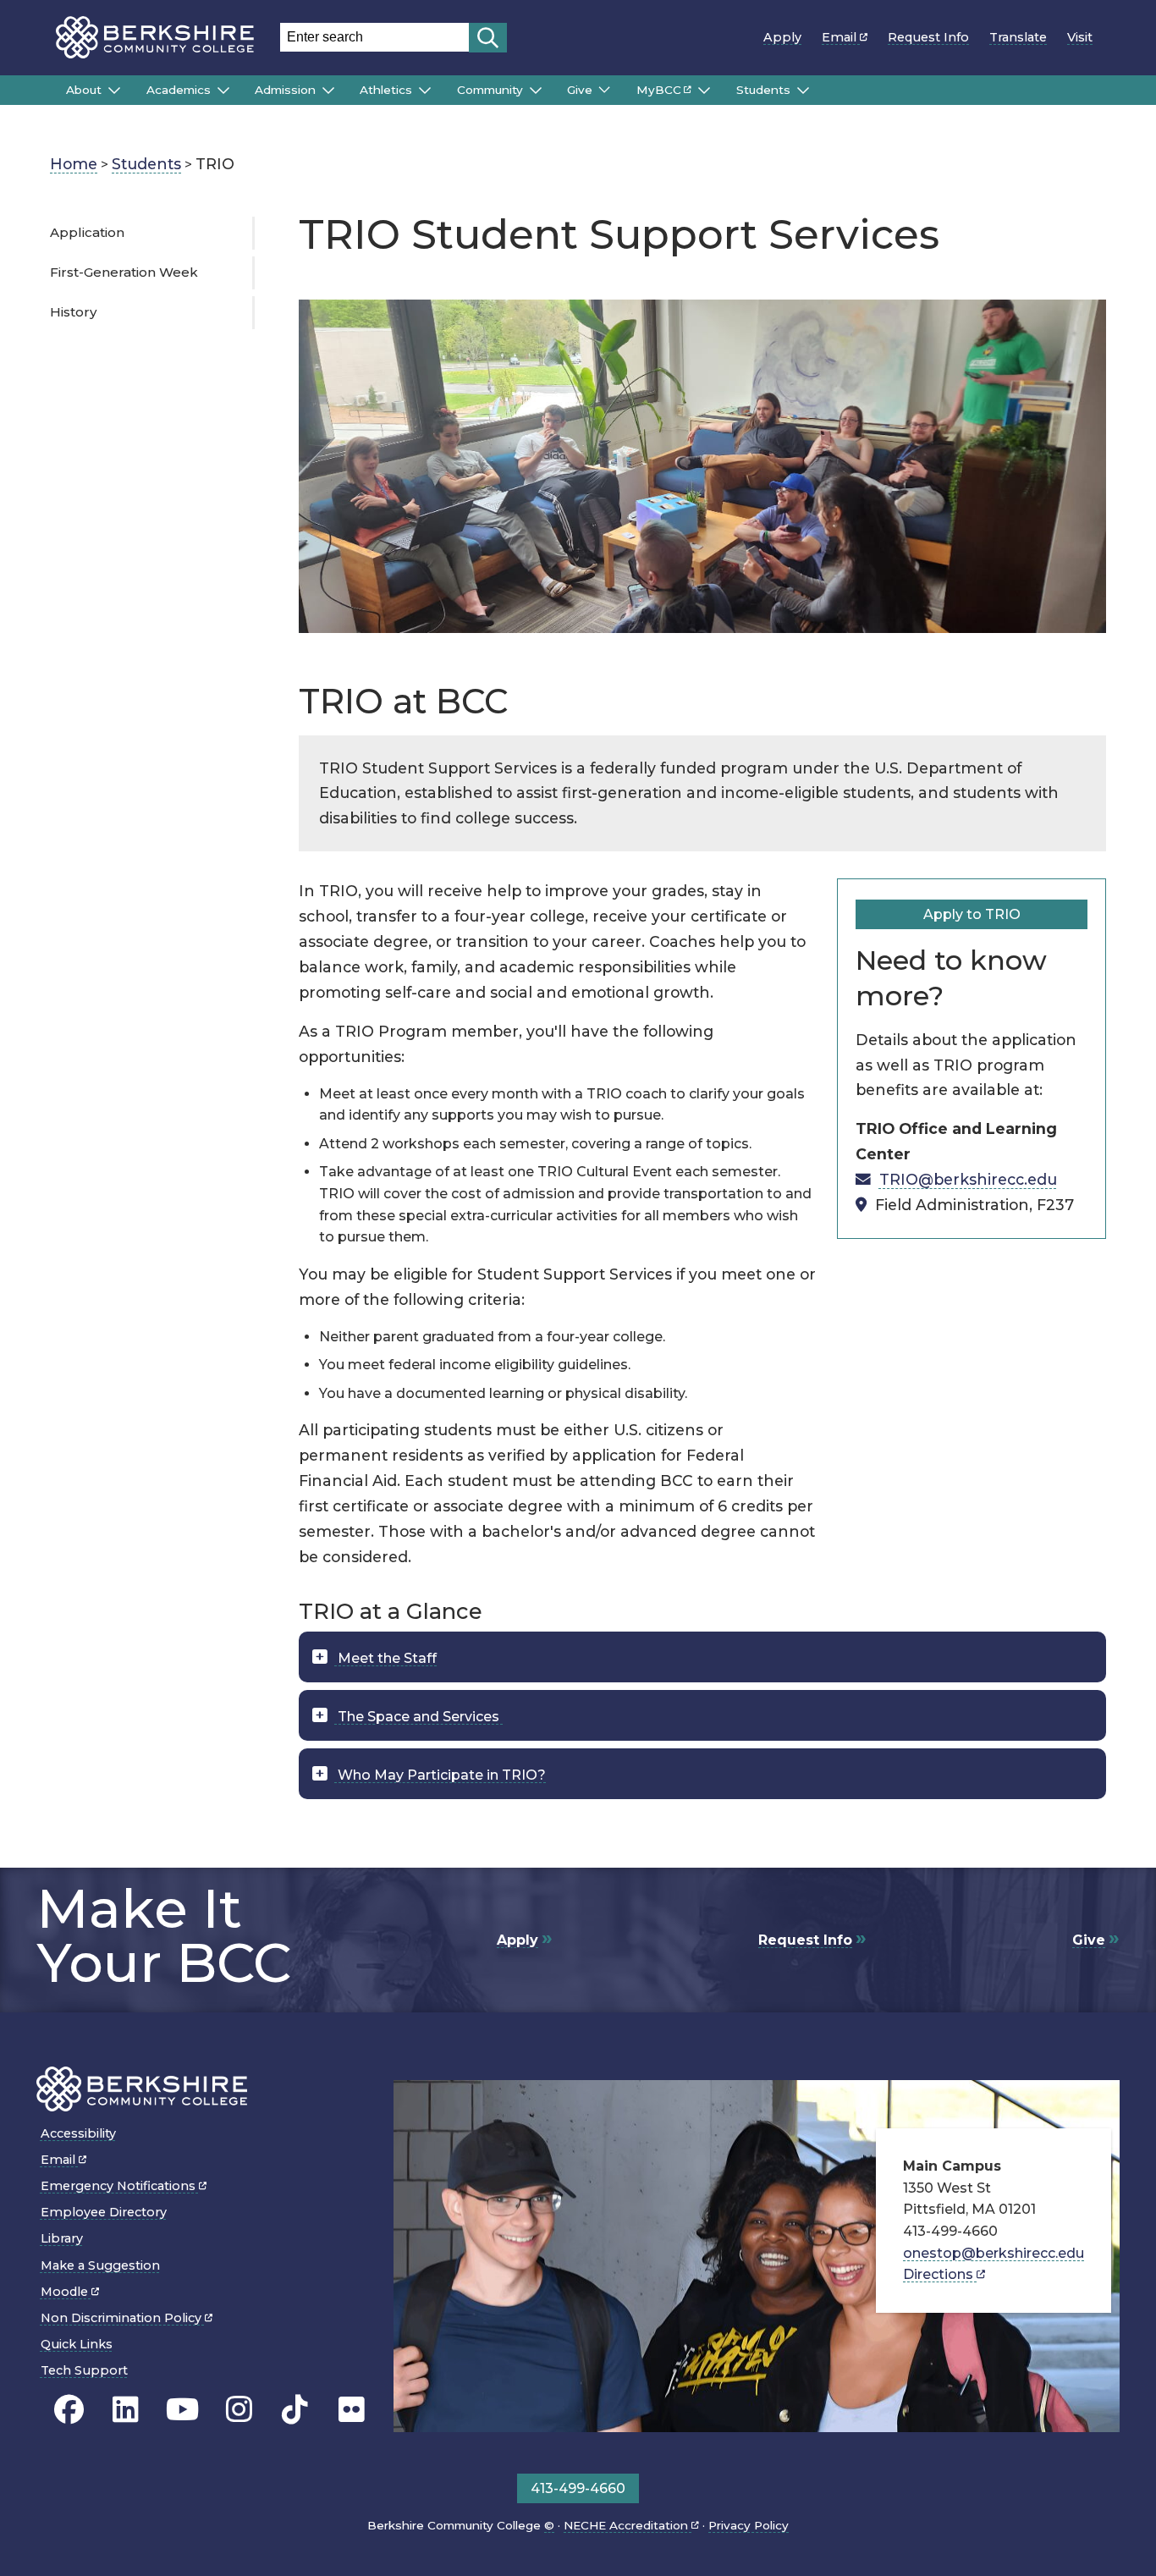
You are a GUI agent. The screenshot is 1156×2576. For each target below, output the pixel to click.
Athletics (386, 90)
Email (841, 37)
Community (490, 90)
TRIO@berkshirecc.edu (968, 1179)
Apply (782, 37)
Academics (179, 90)
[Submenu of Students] (803, 91)
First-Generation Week (124, 272)
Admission (285, 90)
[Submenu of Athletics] (425, 91)
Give (580, 90)
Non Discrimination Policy (123, 2318)
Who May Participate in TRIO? (440, 1775)
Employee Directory (104, 2212)
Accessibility (78, 2133)
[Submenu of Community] (536, 91)
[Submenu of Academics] (223, 91)
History (73, 312)
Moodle (66, 2292)
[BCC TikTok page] (295, 2410)
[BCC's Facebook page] (69, 2410)
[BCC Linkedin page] (126, 2410)
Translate (1018, 37)
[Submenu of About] (114, 91)
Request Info (928, 37)
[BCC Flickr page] (352, 2410)
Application (87, 232)
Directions (940, 2274)
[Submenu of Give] (604, 90)
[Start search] (488, 38)
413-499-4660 (578, 2488)
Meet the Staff (385, 1658)
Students (763, 90)
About (84, 90)
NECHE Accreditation (628, 2525)
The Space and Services (418, 1717)
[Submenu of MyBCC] (704, 91)
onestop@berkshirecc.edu (994, 2253)
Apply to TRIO (972, 914)
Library (62, 2238)
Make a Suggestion (100, 2265)
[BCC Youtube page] (182, 2410)
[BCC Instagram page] (239, 2410)
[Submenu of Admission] (328, 91)
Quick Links (77, 2344)
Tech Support (84, 2370)
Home (74, 164)
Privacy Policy (749, 2525)
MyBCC (659, 90)
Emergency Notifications (120, 2186)
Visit (1080, 37)
